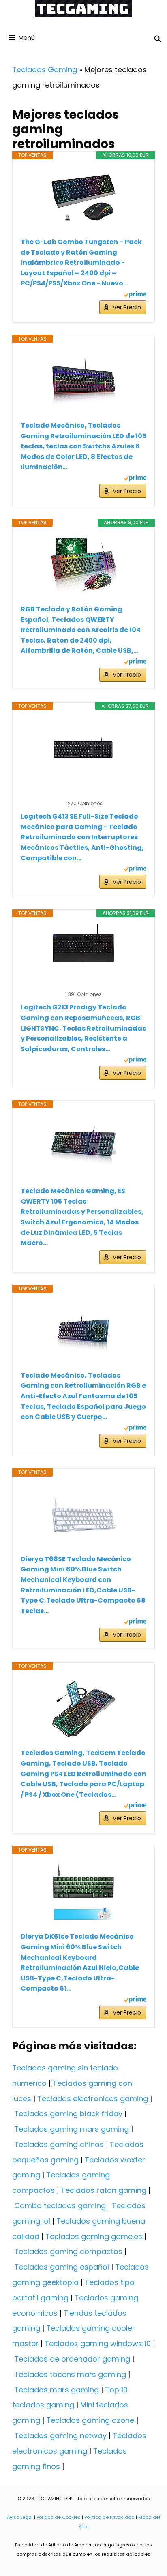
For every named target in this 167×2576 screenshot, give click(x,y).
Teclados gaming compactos (68, 2251)
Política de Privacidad (109, 2517)
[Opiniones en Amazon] (83, 793)
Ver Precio (127, 307)
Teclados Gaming (45, 70)
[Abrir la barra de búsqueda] (157, 39)
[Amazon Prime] (135, 295)
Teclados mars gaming (57, 2390)
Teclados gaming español (62, 2267)
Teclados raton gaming (104, 2190)
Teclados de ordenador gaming (72, 2359)
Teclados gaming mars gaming (72, 2129)
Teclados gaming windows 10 (98, 2343)
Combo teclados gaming (60, 2206)
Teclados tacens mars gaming (70, 2374)
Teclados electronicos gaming (93, 2099)
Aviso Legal (20, 2517)
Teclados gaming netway (60, 2436)
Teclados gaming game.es (94, 2236)
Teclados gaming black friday (68, 2114)
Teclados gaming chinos (59, 2144)
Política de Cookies (59, 2517)
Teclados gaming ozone (90, 2420)
